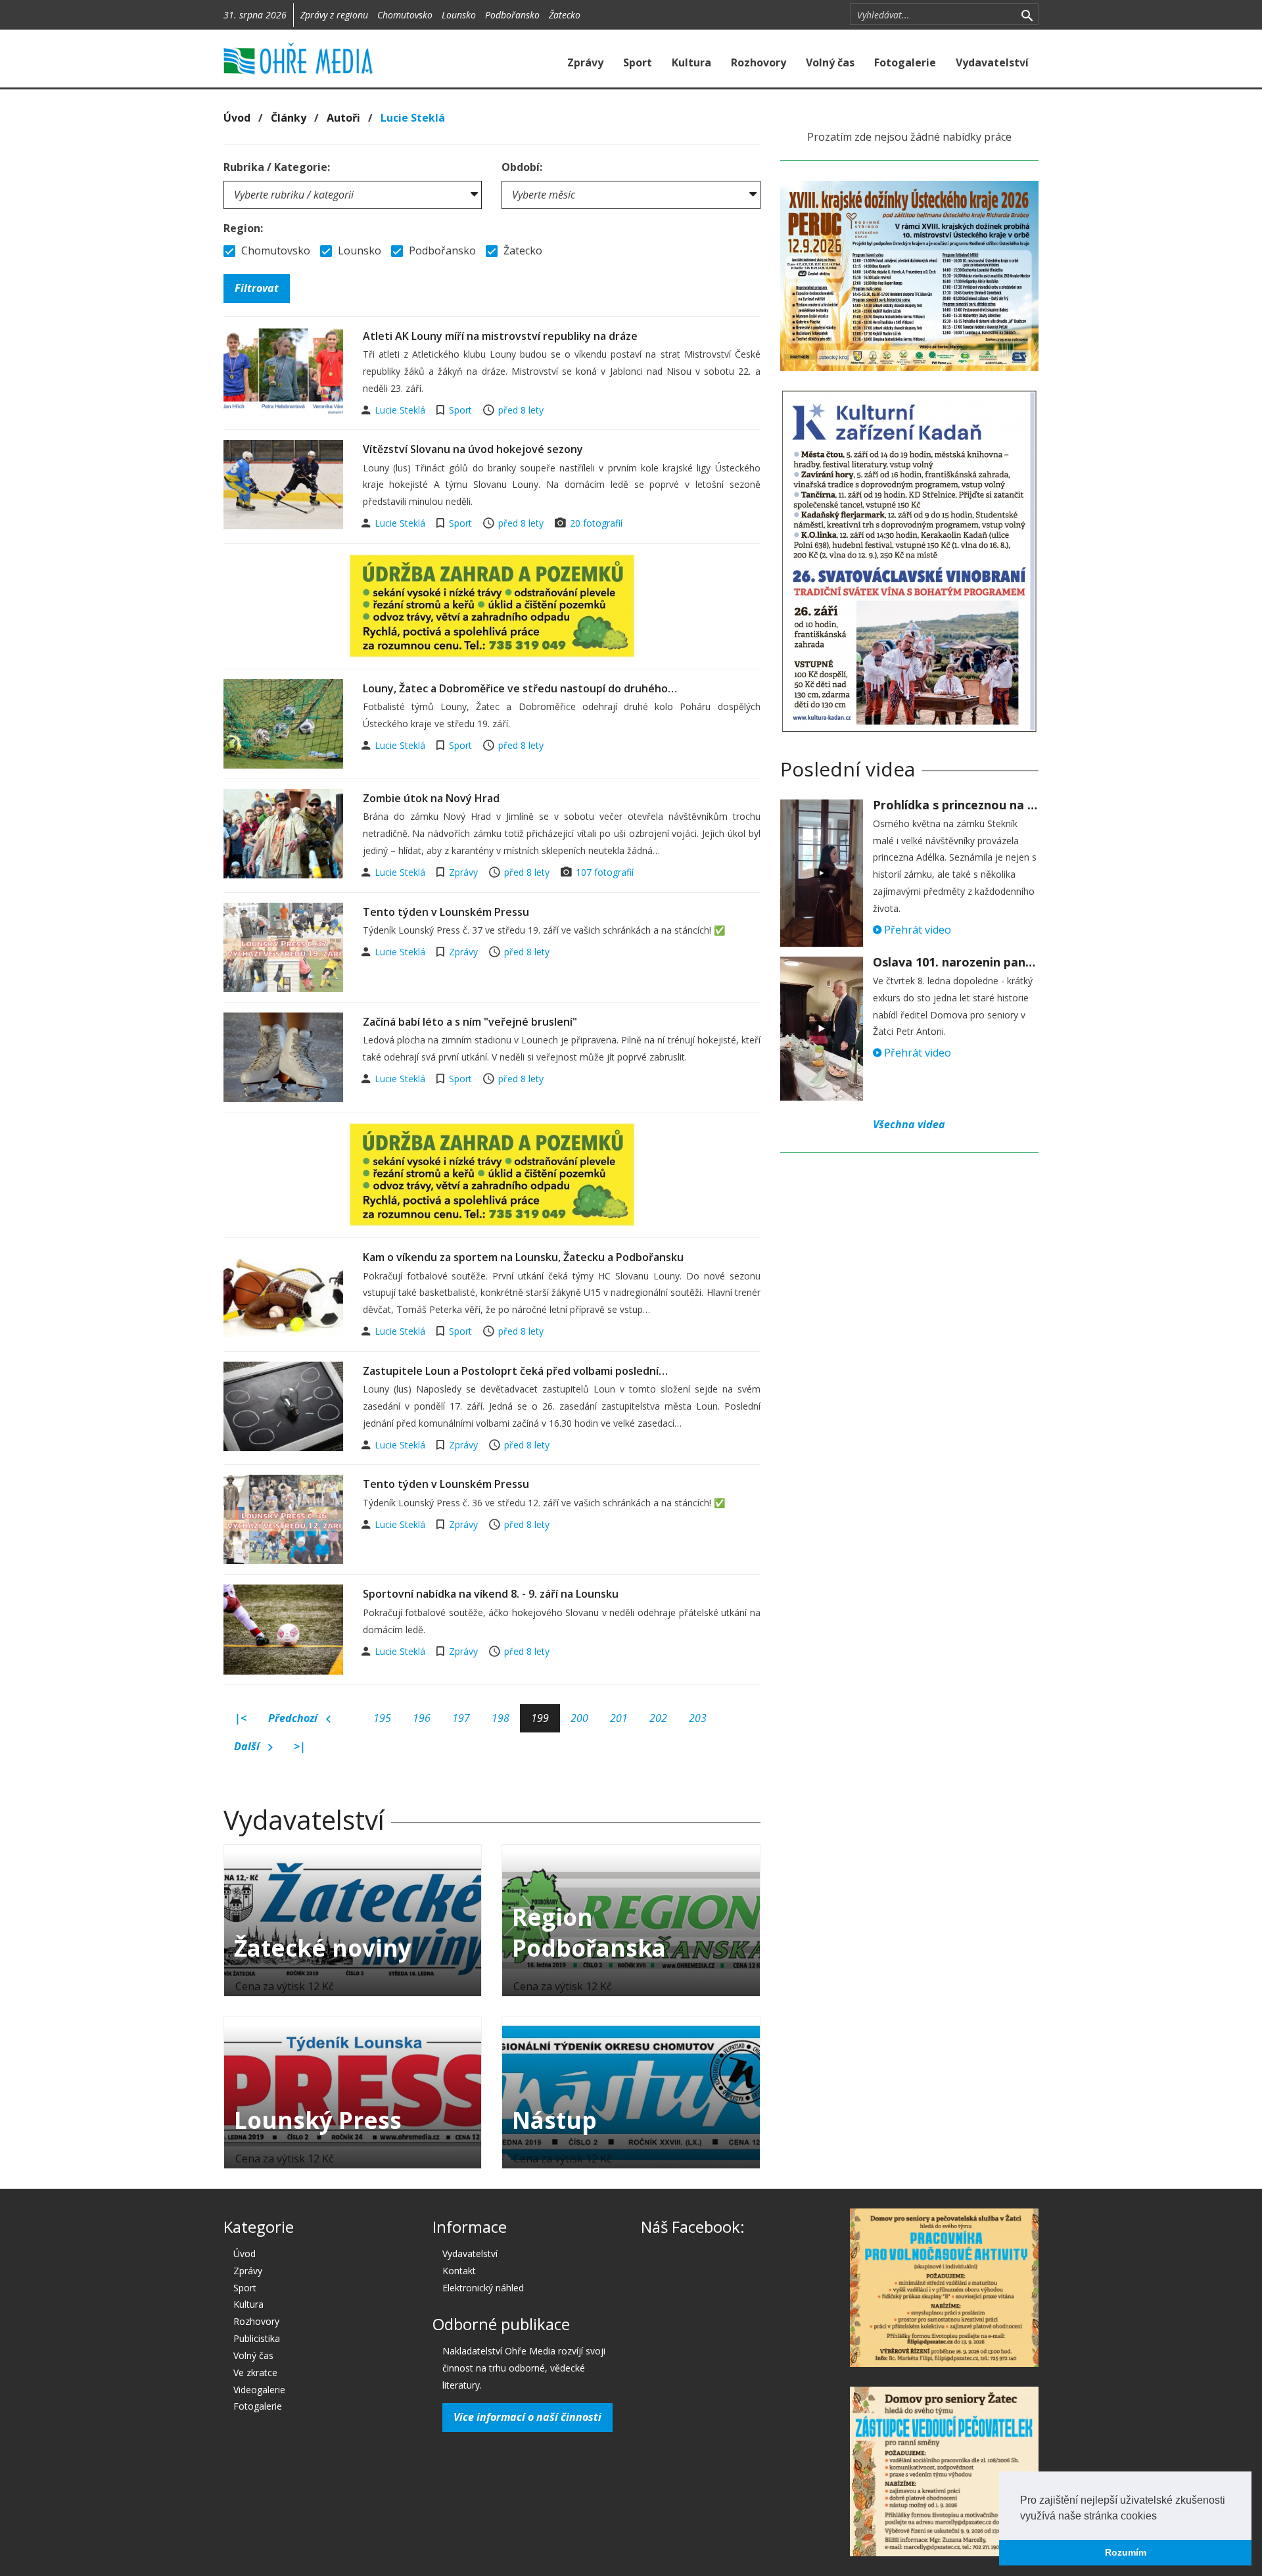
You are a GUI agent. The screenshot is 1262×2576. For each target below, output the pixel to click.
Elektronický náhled (483, 2288)
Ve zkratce (255, 2373)
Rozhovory (759, 62)
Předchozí (294, 1718)
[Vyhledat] (1027, 14)
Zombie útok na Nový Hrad (431, 798)
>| (300, 1746)
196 (422, 1718)
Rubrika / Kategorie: (277, 167)
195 (382, 1718)
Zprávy (585, 62)
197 (461, 1718)
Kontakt (459, 2271)
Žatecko (565, 15)
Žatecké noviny (323, 1948)
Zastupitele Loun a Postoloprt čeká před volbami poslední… (515, 1371)
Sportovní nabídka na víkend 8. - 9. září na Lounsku (491, 1594)
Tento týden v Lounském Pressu (446, 912)
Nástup (554, 2120)
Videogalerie (259, 2390)
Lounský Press (318, 2120)
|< (241, 1718)
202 (658, 1718)
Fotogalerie (905, 62)
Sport (638, 62)
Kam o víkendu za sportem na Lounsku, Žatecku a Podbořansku (523, 1257)
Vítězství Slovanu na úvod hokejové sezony (473, 449)
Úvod (237, 118)
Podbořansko (512, 15)
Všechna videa (909, 1124)
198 (501, 1718)
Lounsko (459, 15)
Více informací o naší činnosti (527, 2417)
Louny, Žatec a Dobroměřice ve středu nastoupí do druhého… (520, 688)
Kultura (691, 62)
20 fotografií (596, 523)
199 (540, 1718)
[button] (1161, 2517)
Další (248, 1746)
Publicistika (257, 2338)
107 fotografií (605, 872)
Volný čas (830, 62)
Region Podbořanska (589, 1932)
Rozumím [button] (1126, 2552)
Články (289, 118)
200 (579, 1718)
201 (619, 1718)
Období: (522, 167)
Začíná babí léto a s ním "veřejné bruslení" (470, 1022)
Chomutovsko (405, 15)
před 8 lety (521, 410)
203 (698, 1718)
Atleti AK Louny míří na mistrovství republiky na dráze (500, 336)
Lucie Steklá (401, 410)
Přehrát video (916, 930)
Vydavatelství (992, 62)
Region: (243, 228)
